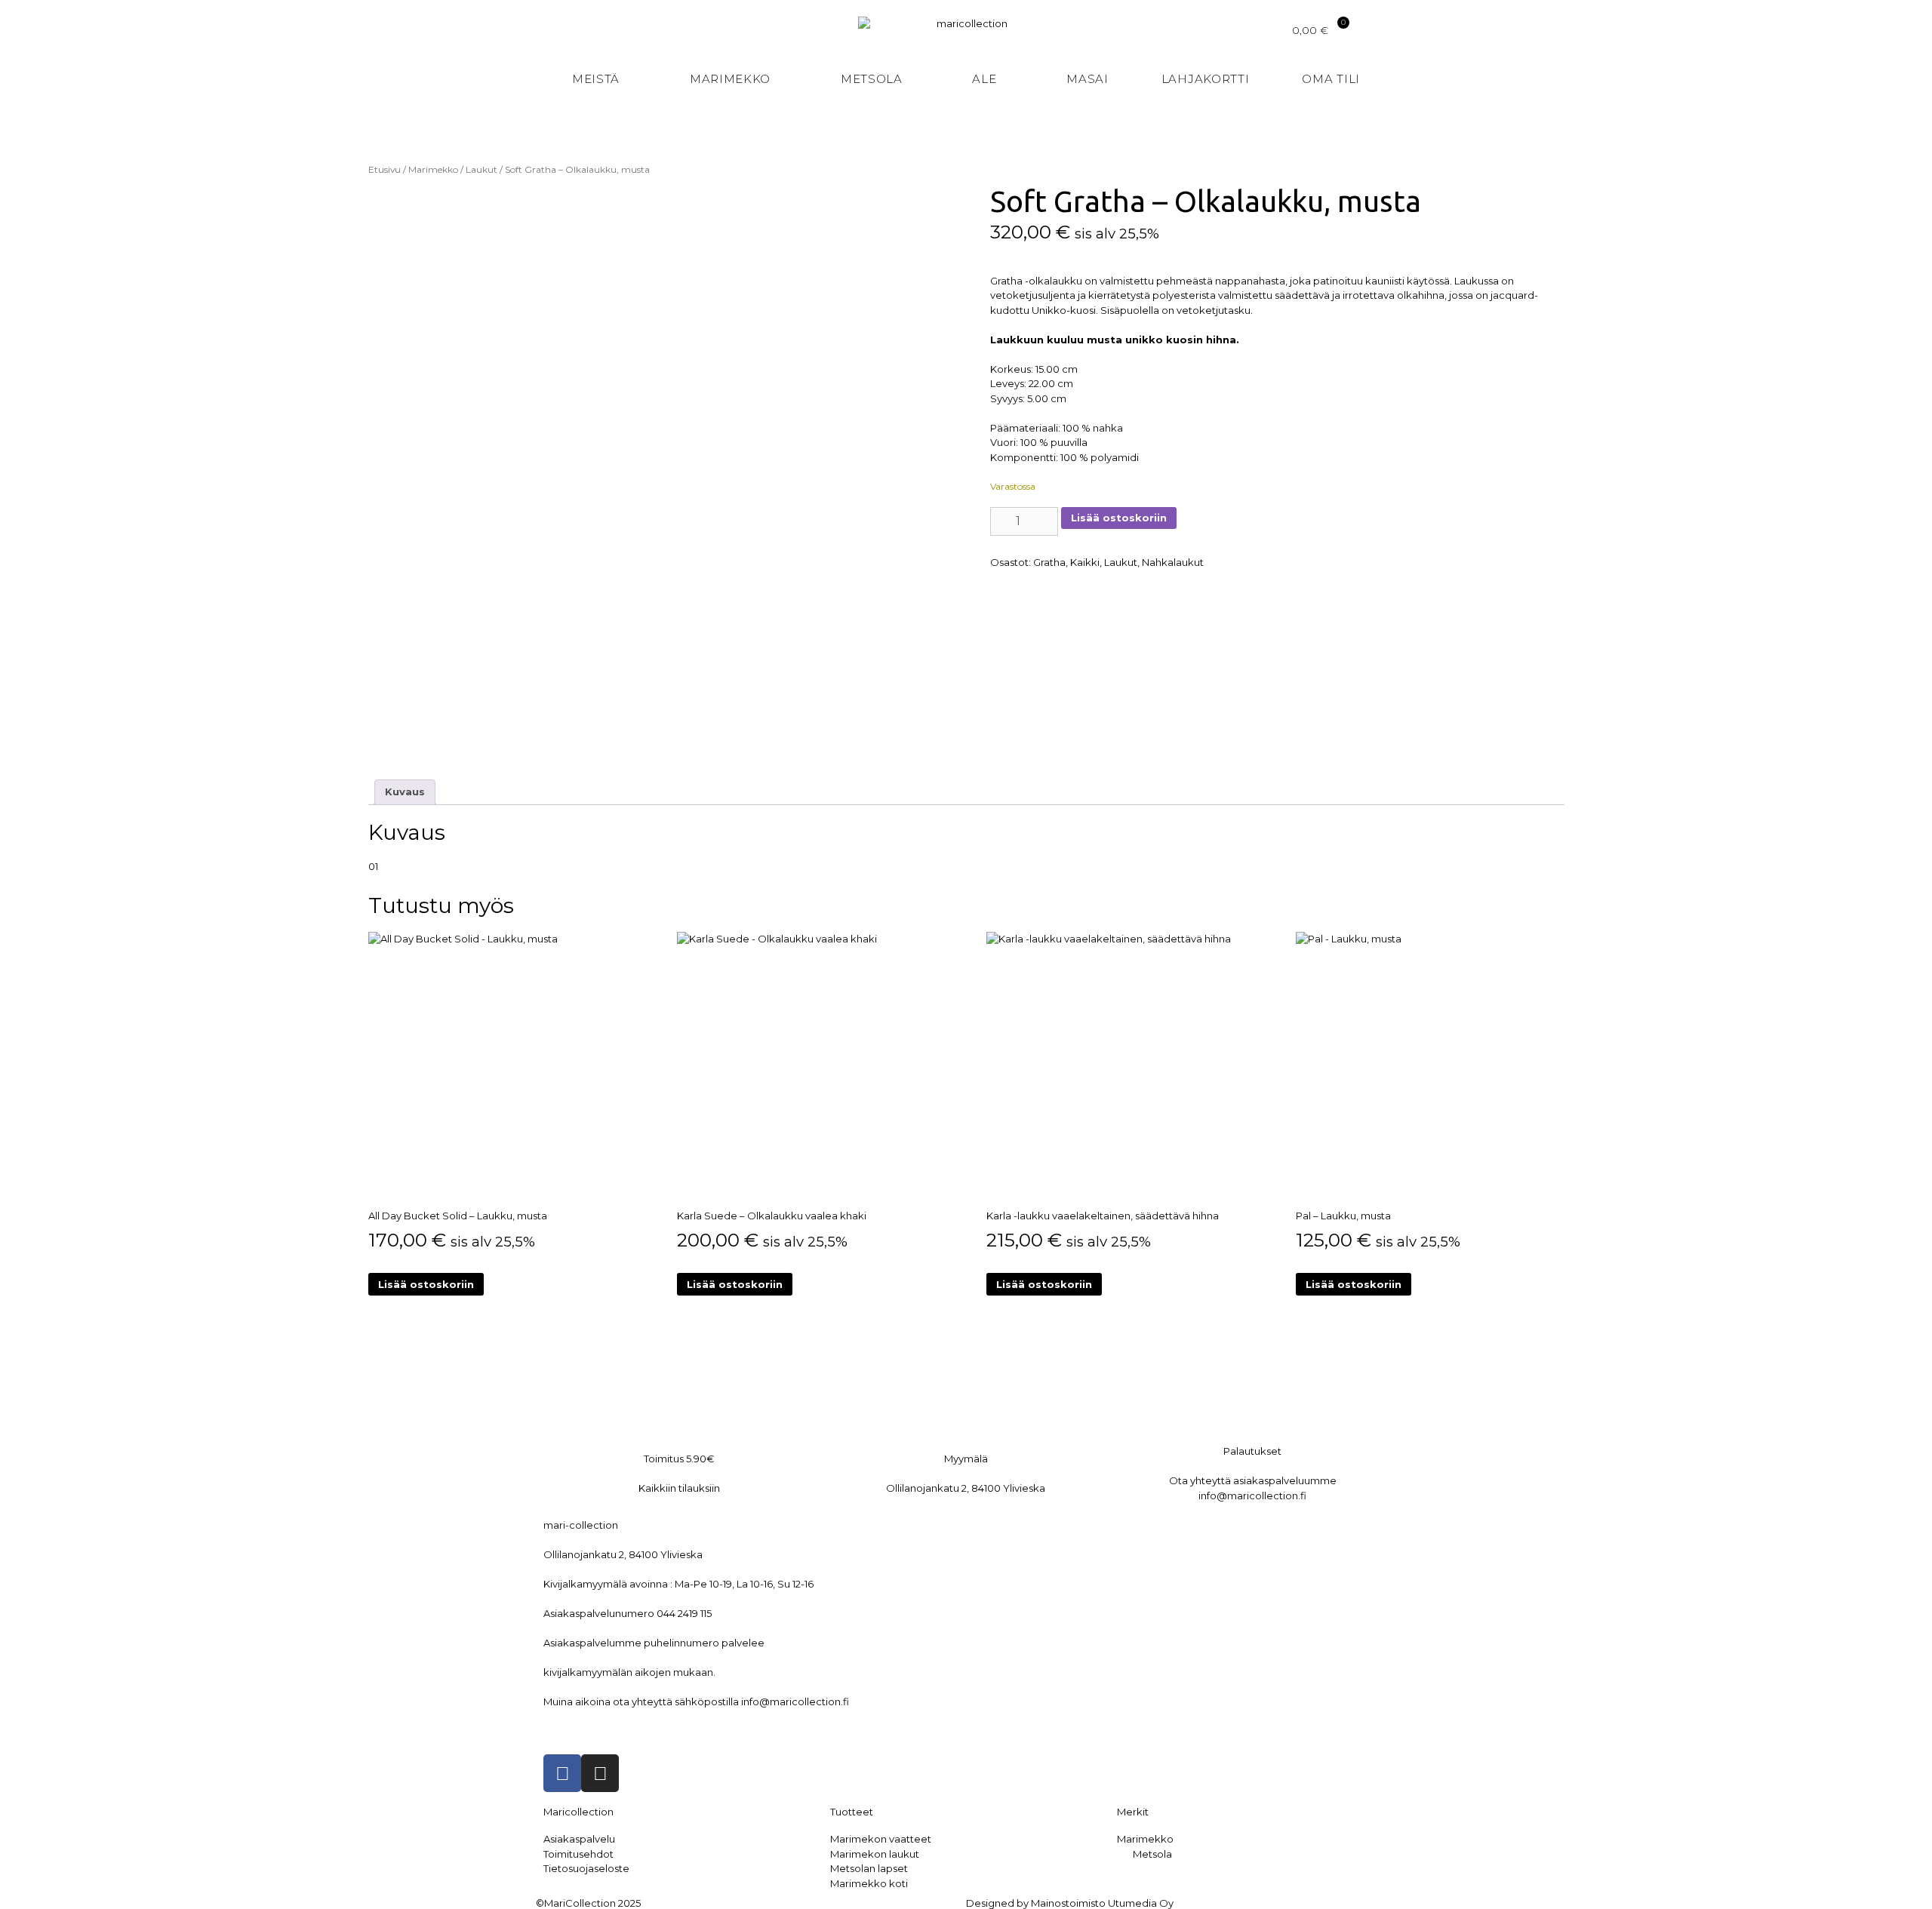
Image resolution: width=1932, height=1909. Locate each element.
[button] (1480, 80)
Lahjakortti (1206, 79)
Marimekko (730, 79)
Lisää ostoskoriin (1119, 518)
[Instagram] (600, 1773)
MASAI (1088, 79)
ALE (984, 79)
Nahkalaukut (1173, 562)
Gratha (1049, 562)
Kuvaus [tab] (405, 792)
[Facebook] (562, 1773)
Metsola (872, 79)
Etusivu (385, 169)
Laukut (481, 169)
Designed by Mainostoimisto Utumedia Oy (1070, 1903)
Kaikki (1085, 562)
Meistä (596, 79)
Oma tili (1331, 79)
